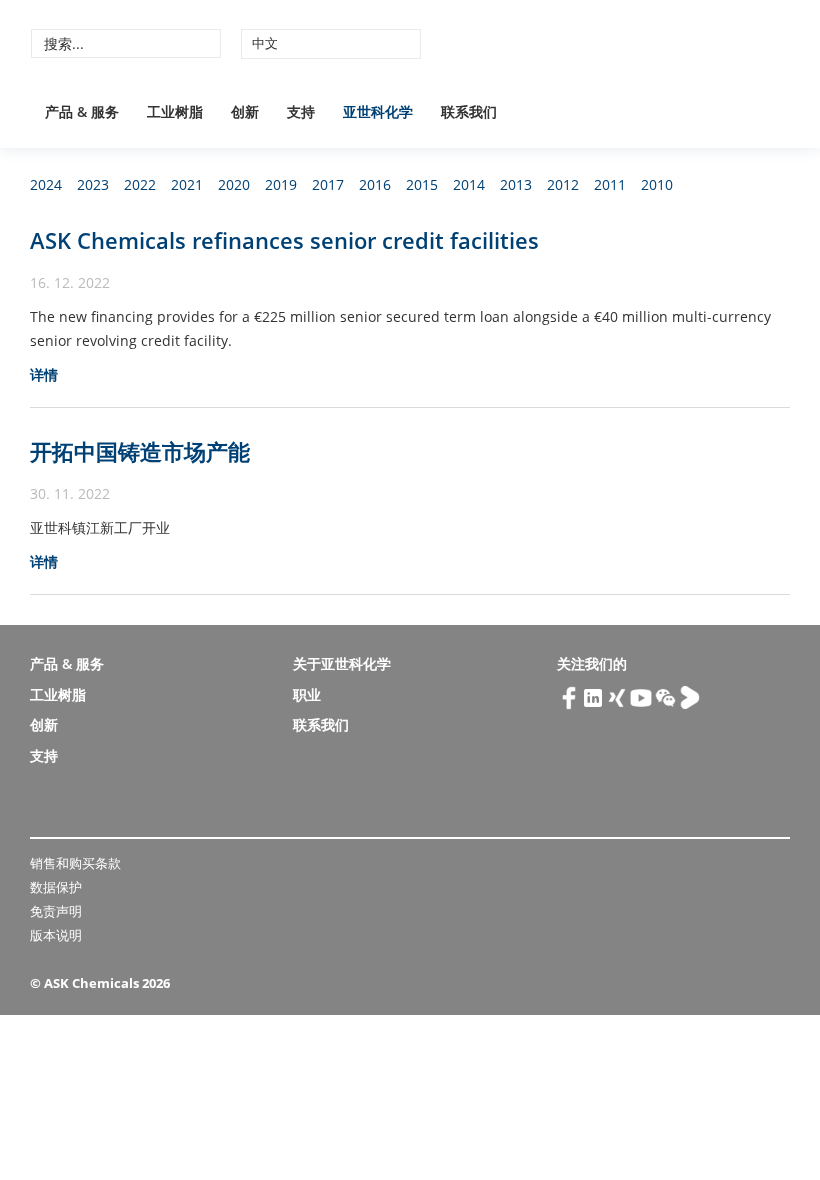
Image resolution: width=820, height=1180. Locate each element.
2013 (516, 184)
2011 (610, 184)
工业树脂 (175, 111)
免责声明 (56, 911)
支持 (301, 111)
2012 (563, 184)
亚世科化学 (378, 111)
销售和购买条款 (75, 863)
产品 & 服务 (82, 111)
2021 (187, 184)
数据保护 (56, 887)
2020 (234, 184)
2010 (657, 184)
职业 (307, 694)
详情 (44, 374)
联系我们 (469, 111)
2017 (328, 184)
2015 (422, 184)
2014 (469, 184)
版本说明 (56, 935)
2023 (93, 184)
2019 (281, 184)
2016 (375, 184)
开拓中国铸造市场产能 (140, 451)
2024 (46, 184)
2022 (140, 184)
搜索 (203, 43)
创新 (245, 111)
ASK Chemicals (641, 43)
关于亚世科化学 (342, 663)
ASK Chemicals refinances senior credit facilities (284, 240)
